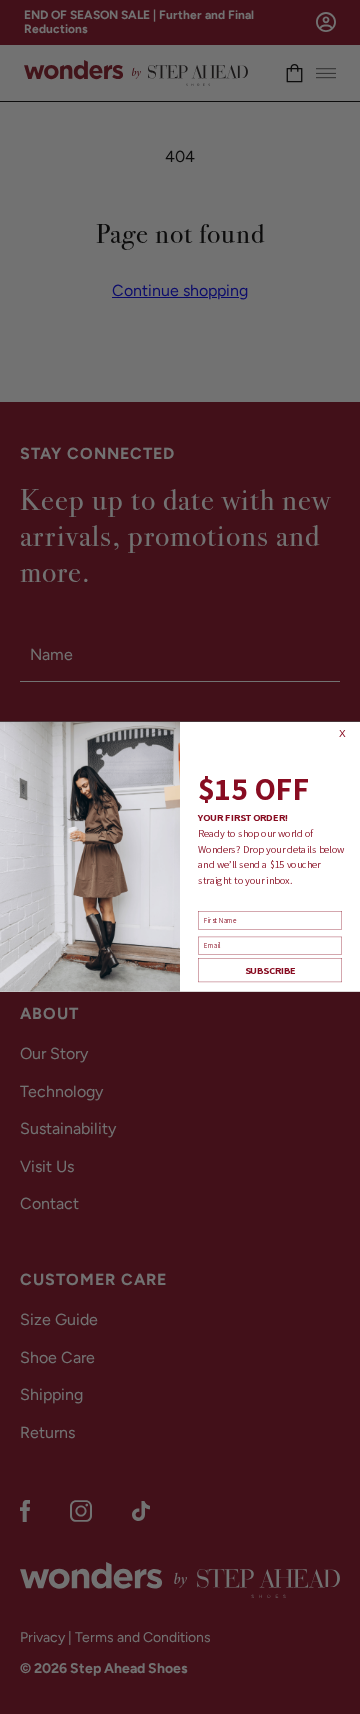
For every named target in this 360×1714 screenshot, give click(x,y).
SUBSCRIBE (270, 971)
